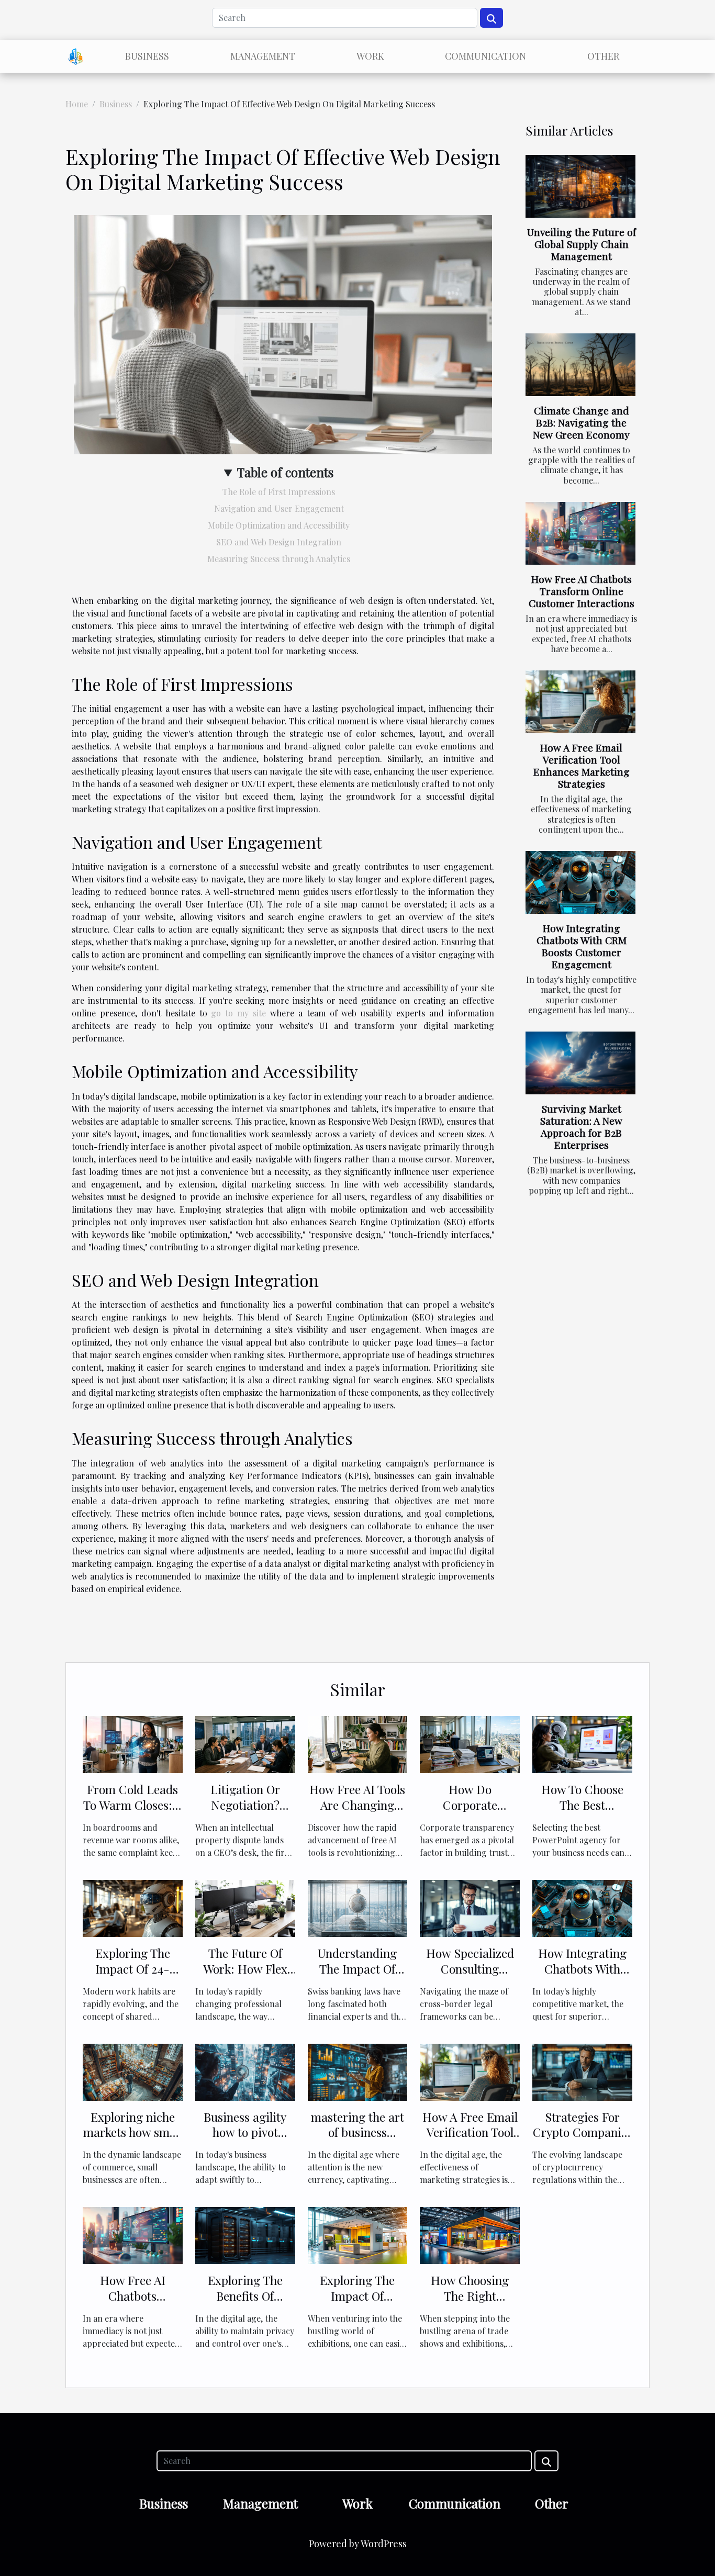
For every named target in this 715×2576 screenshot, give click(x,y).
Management (263, 56)
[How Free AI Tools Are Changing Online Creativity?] (358, 1744)
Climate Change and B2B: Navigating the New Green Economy (581, 422)
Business (147, 56)
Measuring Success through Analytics (279, 559)
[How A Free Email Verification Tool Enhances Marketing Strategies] (580, 702)
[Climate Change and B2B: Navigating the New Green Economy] (580, 365)
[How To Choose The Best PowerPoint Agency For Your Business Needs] (582, 1744)
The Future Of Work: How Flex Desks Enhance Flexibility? (245, 1976)
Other (603, 56)
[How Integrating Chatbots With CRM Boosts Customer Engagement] (580, 882)
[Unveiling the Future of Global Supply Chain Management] (580, 186)
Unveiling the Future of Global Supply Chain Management (582, 244)
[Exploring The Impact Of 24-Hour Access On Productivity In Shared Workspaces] (133, 1907)
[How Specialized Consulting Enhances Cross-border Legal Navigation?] (470, 1907)
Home (77, 104)
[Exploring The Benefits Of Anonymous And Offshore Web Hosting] (245, 2235)
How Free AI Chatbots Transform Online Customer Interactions (582, 591)
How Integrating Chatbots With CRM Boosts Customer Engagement (582, 946)
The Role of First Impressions (279, 492)
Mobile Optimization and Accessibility (279, 525)
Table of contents (285, 472)
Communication (485, 56)
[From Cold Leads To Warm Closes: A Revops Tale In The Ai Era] (133, 1744)
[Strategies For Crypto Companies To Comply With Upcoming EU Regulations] (582, 2071)
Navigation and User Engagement (279, 508)
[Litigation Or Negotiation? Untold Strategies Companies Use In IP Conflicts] (245, 1744)
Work (370, 56)
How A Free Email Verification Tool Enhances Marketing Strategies (582, 765)
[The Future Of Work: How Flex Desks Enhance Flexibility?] (245, 1907)
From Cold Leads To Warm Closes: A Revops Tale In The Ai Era (132, 1813)
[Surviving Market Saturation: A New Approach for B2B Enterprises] (580, 1063)
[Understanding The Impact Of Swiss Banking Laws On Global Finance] (358, 1907)
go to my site (238, 1013)
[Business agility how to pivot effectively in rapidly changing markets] (245, 2071)
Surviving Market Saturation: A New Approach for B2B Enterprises (581, 1127)
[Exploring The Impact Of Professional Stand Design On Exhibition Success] (358, 2235)
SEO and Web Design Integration (279, 542)
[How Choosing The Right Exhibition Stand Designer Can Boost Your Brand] (470, 2235)
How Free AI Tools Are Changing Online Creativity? (357, 1805)
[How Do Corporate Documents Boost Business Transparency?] (470, 1744)
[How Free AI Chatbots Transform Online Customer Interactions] (580, 533)
